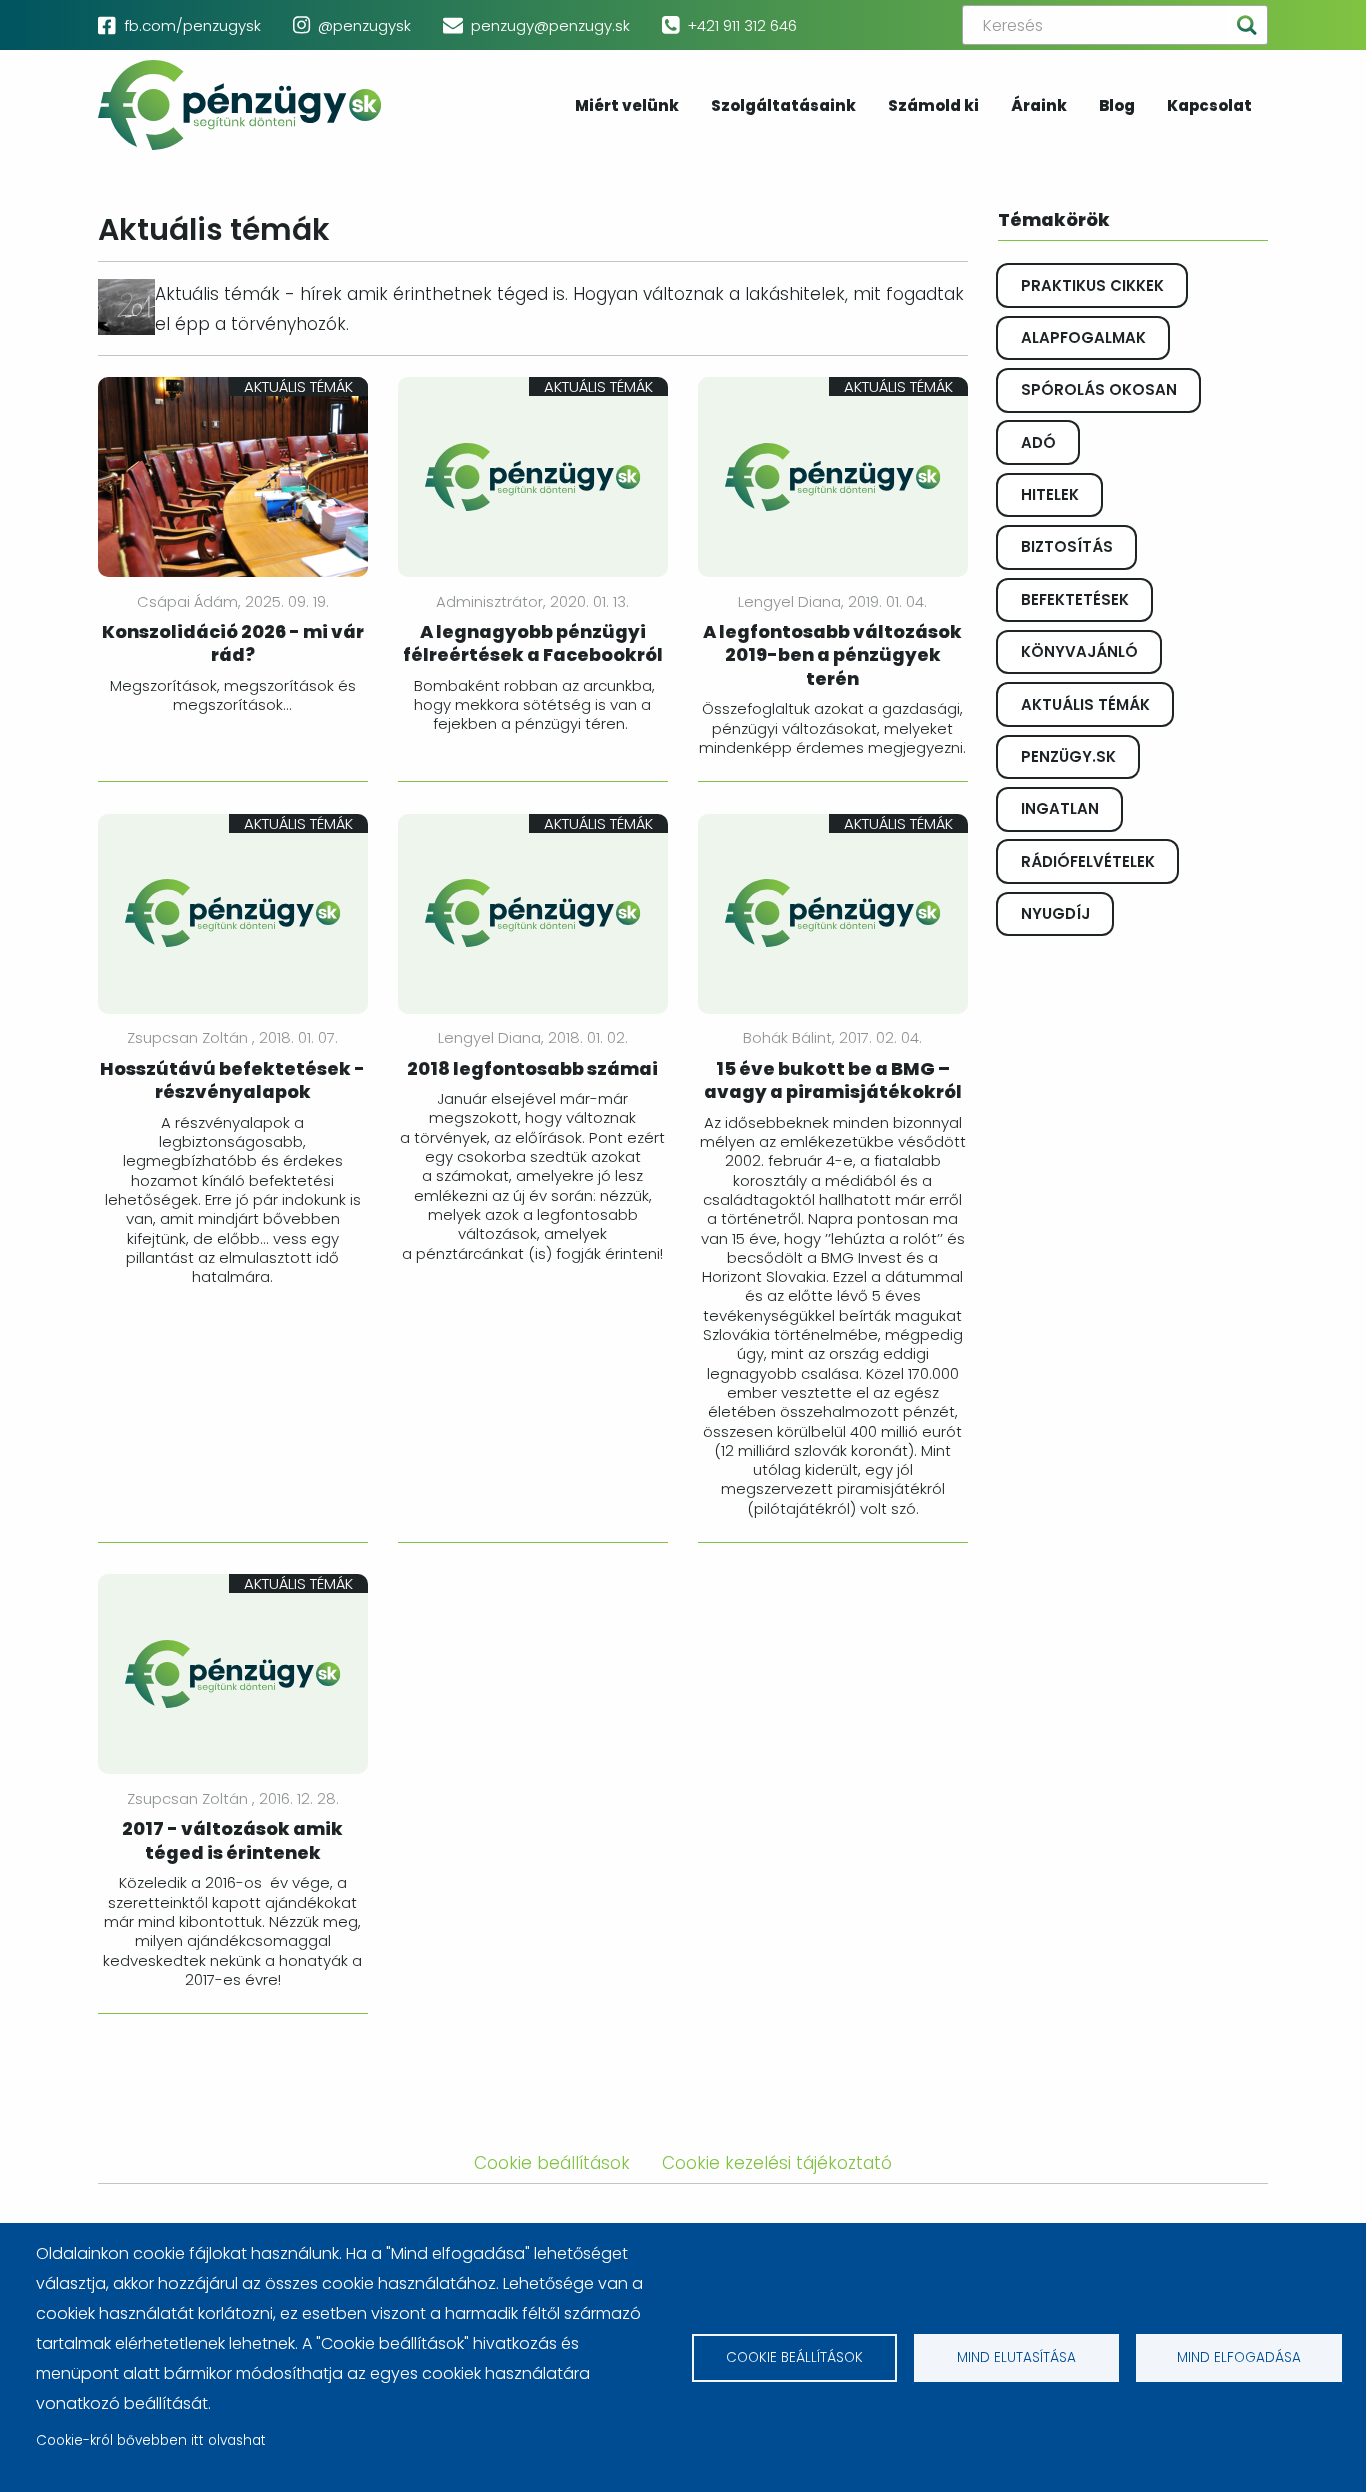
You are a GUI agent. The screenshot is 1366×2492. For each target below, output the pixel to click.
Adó (1038, 442)
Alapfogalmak (1083, 337)
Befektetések (1075, 599)
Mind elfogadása (1239, 2357)
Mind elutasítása (1016, 2357)
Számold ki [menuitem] (933, 107)
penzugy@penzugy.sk (550, 25)
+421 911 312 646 (742, 25)
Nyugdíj (1055, 913)
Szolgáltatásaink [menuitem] (783, 107)
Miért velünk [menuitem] (627, 107)
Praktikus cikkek (1092, 285)
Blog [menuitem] (1117, 107)
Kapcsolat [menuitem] (1209, 107)
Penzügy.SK (1068, 756)
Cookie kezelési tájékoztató (777, 2163)
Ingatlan (1060, 808)
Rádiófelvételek (1088, 861)
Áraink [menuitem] (1039, 107)
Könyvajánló (1079, 651)
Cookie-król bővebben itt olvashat (151, 2440)
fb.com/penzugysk (192, 25)
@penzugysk (364, 25)
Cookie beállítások (794, 2357)
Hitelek (1050, 494)
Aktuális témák (1085, 704)
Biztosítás (1067, 546)
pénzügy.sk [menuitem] (240, 105)
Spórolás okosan (1099, 389)
